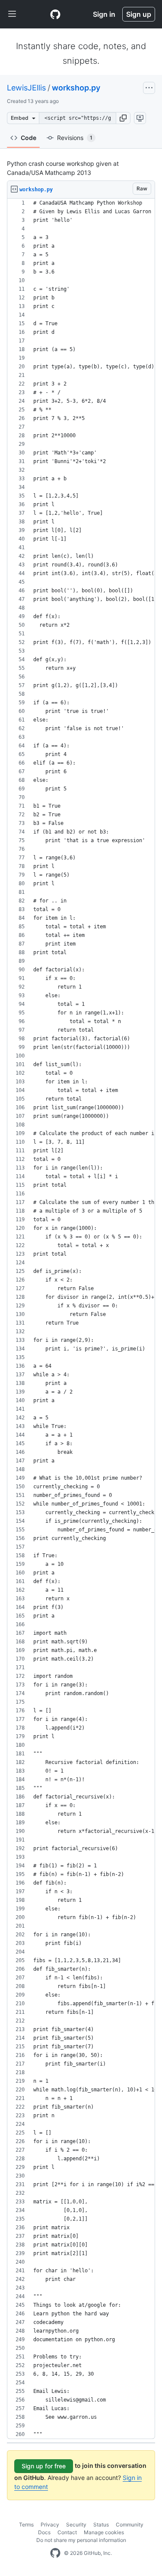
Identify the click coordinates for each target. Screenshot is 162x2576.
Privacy (50, 2525)
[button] (123, 118)
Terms (26, 2525)
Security (76, 2525)
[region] (81, 1319)
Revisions (75, 138)
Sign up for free (44, 2466)
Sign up (139, 14)
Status (101, 2525)
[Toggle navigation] (12, 14)
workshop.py (76, 88)
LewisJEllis (26, 88)
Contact (67, 2532)
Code (29, 138)
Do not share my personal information (81, 2540)
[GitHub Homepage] (55, 2553)
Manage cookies (104, 2532)
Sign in (104, 14)
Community (130, 2525)
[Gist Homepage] (55, 14)
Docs (44, 2532)
